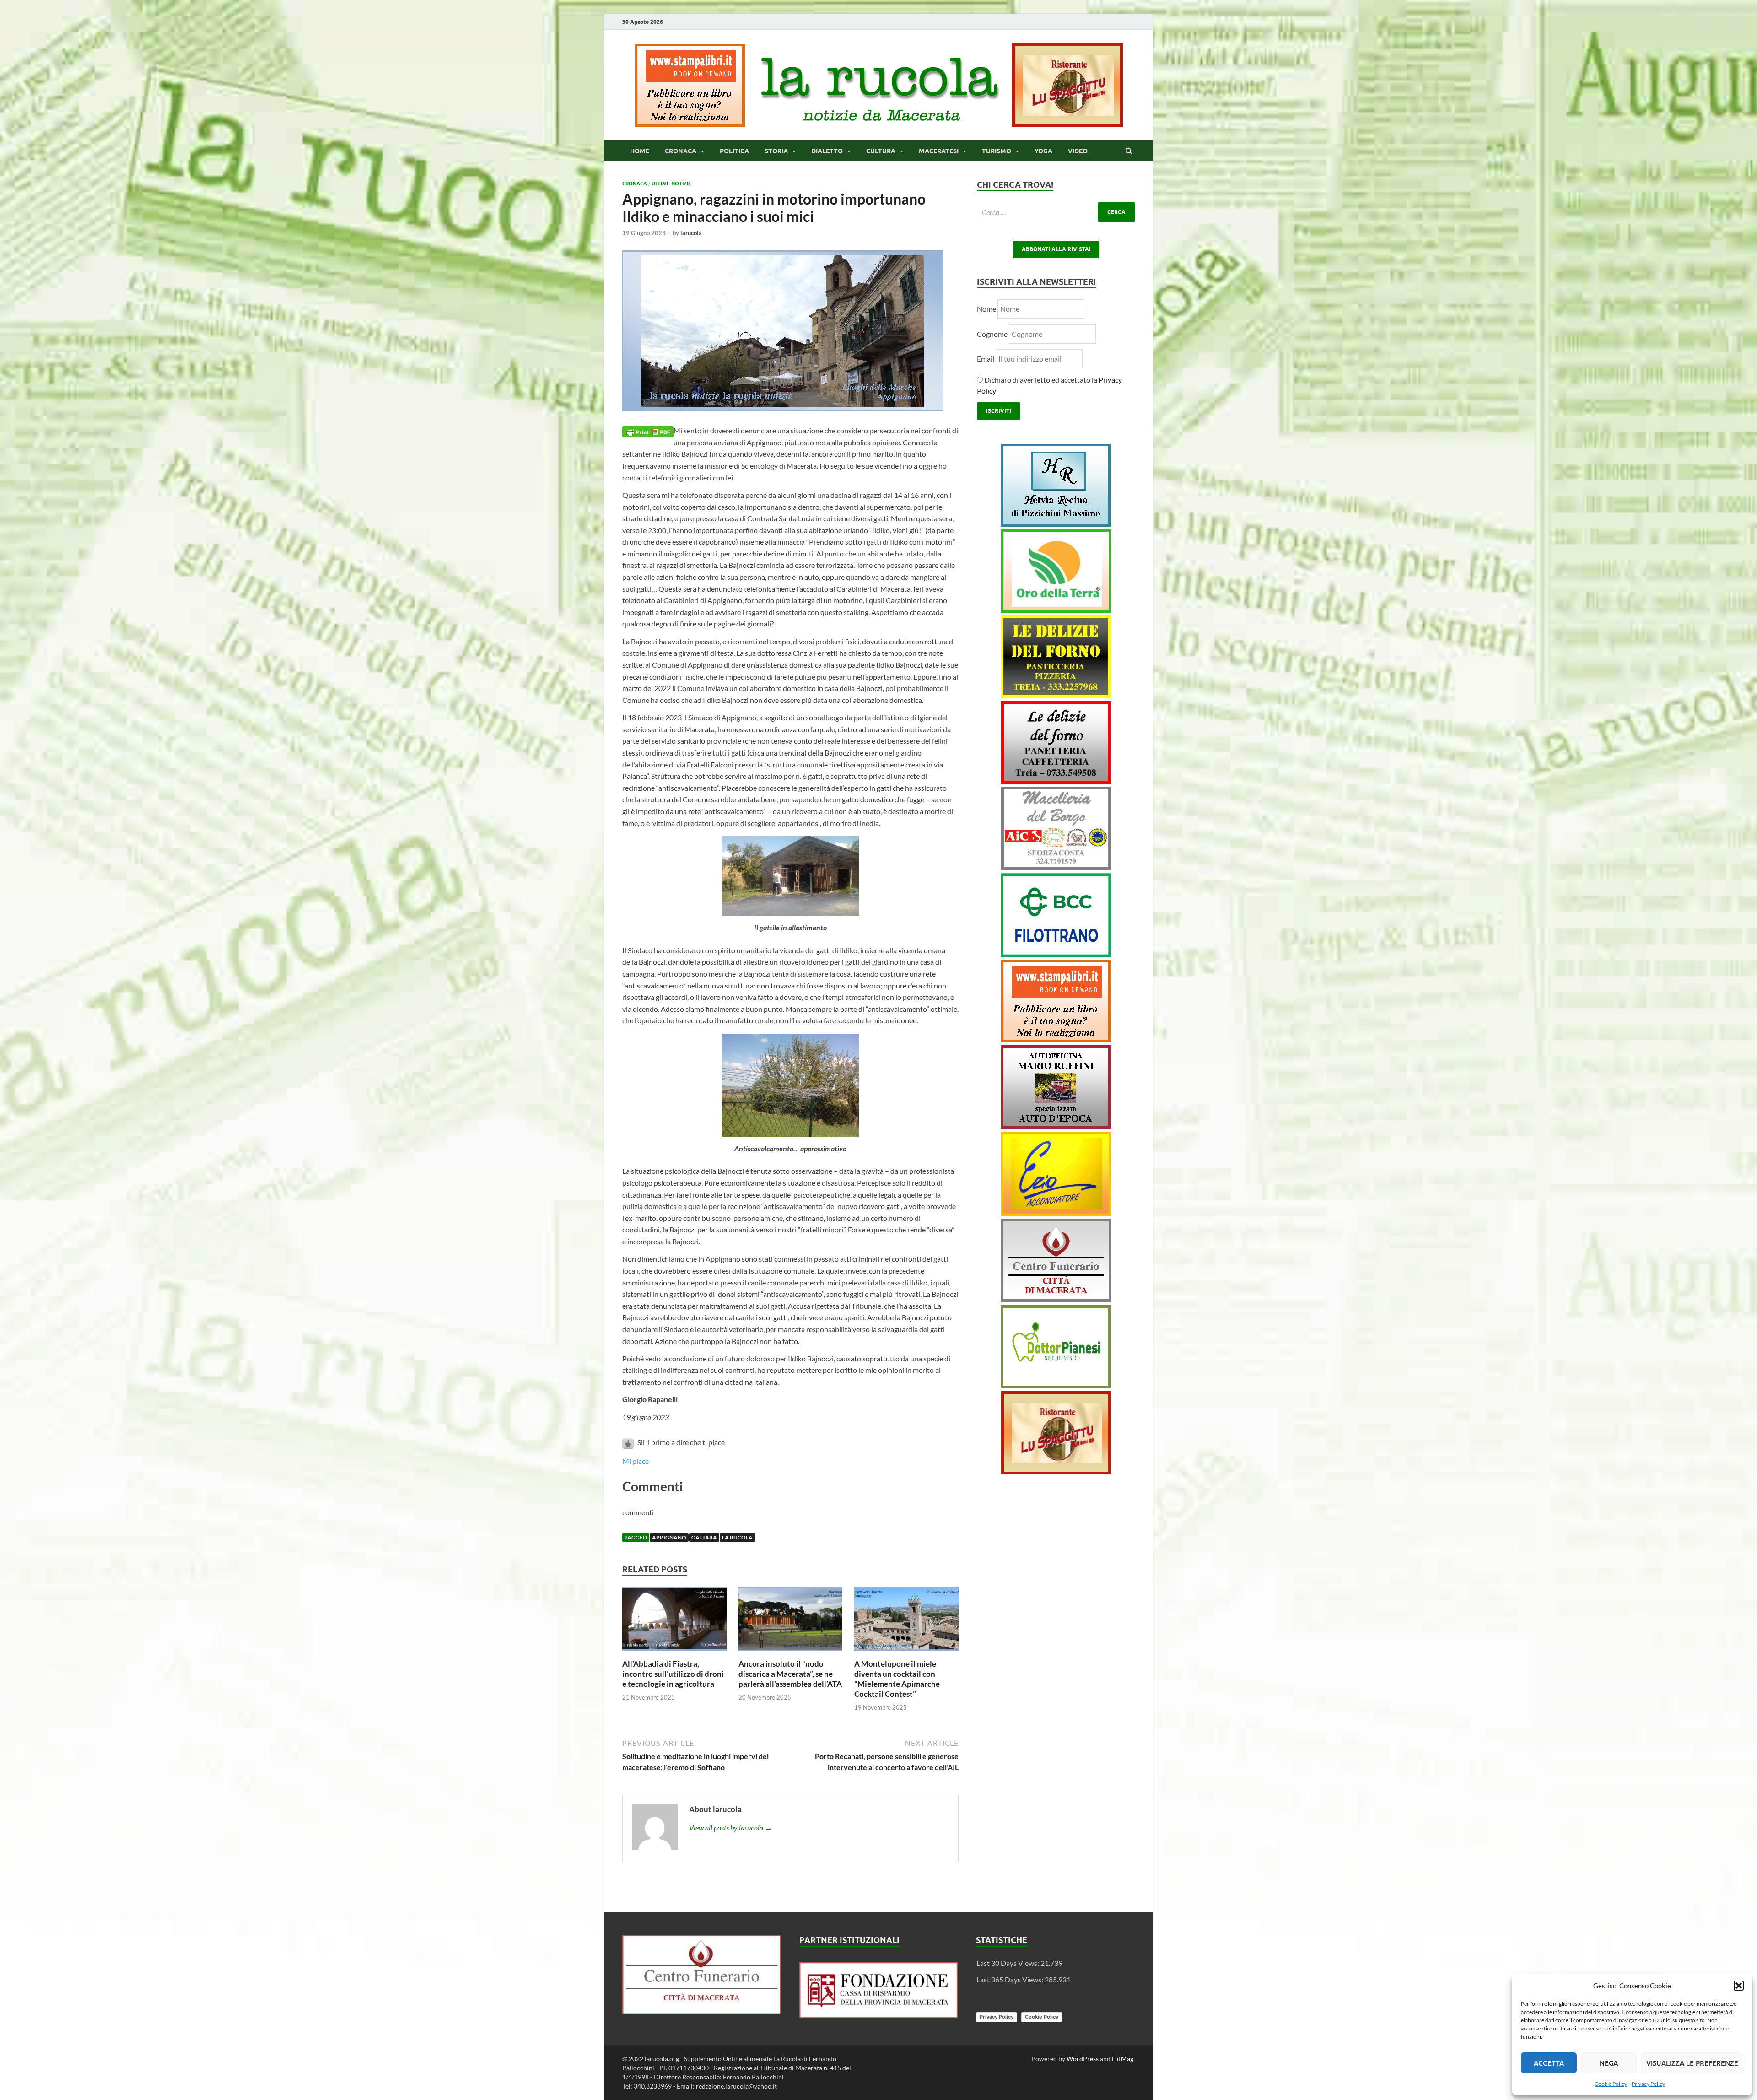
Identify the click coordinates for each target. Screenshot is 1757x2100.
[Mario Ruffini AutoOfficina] (1056, 1126)
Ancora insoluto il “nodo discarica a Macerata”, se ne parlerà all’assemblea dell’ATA (790, 1674)
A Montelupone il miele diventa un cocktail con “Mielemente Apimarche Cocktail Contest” (897, 1679)
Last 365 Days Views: (1011, 1979)
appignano (669, 1537)
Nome (986, 309)
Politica (734, 151)
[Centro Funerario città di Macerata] (1056, 1299)
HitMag (1123, 2059)
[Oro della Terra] (1056, 610)
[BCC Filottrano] (1056, 954)
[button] (1739, 1986)
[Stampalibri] (690, 124)
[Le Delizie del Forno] (1056, 695)
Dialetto (827, 151)
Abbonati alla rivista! (1056, 249)
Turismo (997, 151)
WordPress (1083, 2059)
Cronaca (681, 151)
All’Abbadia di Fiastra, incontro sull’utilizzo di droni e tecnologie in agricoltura (673, 1674)
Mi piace (636, 1461)
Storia (776, 151)
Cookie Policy (1611, 2084)
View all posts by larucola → (730, 1827)
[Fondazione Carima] (879, 2015)
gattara (704, 1537)
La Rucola (737, 1537)
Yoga (1043, 151)
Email (986, 359)
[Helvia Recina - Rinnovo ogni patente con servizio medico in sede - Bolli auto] (1056, 524)
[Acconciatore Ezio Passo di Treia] (1056, 1213)
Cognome (992, 334)
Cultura (881, 151)
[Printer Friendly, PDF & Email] (648, 431)
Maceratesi (939, 151)
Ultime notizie (671, 184)
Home (640, 151)
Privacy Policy (1648, 2084)
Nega (1609, 2063)
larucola (691, 233)
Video (1078, 151)
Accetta (1549, 2063)
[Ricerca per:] (1056, 212)
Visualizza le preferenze (1692, 2063)
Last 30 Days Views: (1008, 1963)
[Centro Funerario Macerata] (702, 2011)
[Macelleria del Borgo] (1056, 867)
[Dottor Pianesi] (1056, 1385)
